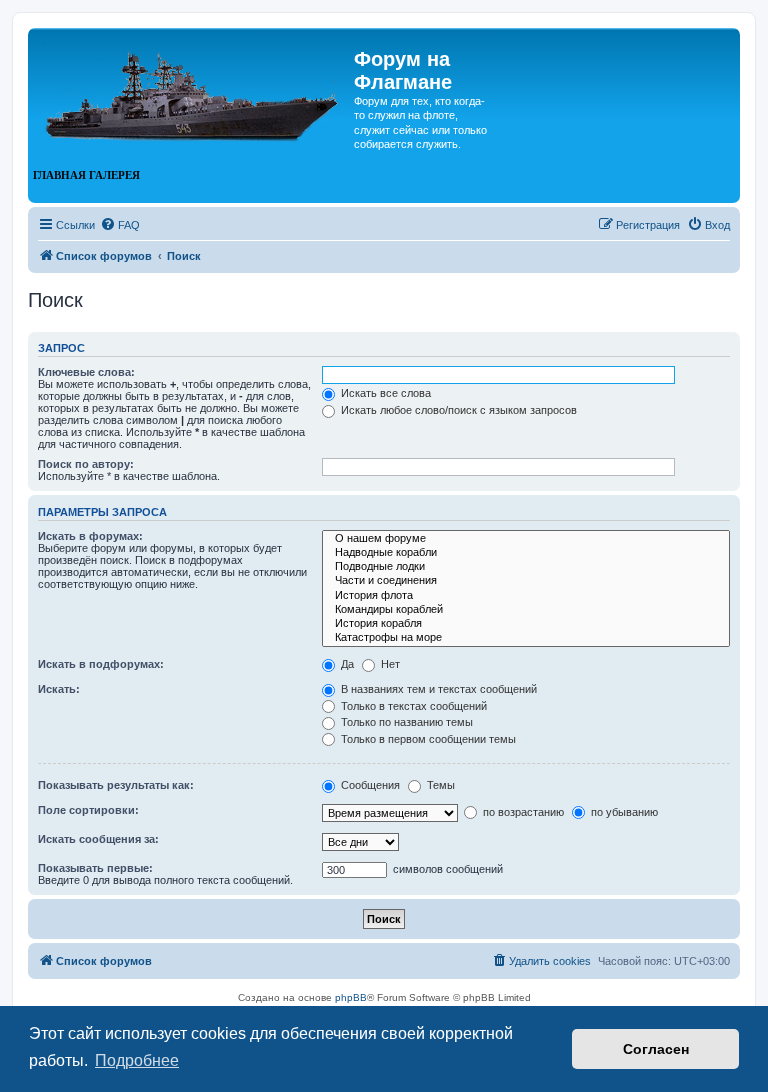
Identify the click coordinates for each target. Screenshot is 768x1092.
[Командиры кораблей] (526, 610)
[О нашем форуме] (526, 539)
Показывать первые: (95, 868)
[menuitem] (120, 225)
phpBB (351, 997)
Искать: (59, 689)
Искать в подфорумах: (101, 664)
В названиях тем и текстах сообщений (437, 689)
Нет (389, 664)
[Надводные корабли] (526, 553)
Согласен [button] (656, 1049)
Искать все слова (384, 393)
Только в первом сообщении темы (427, 739)
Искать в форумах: (90, 536)
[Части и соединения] (526, 581)
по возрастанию (522, 812)
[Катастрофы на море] (526, 638)
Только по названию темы (405, 722)
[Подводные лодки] (526, 567)
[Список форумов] (193, 88)
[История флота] (526, 596)
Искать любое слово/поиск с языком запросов (457, 410)
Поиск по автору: (86, 464)
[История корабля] (526, 624)
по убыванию (623, 812)
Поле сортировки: (88, 810)
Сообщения (369, 785)
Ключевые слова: (86, 372)
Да (346, 664)
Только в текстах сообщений (412, 706)
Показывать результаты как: (116, 785)
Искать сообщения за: (98, 839)
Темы (439, 785)
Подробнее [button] (137, 1060)
